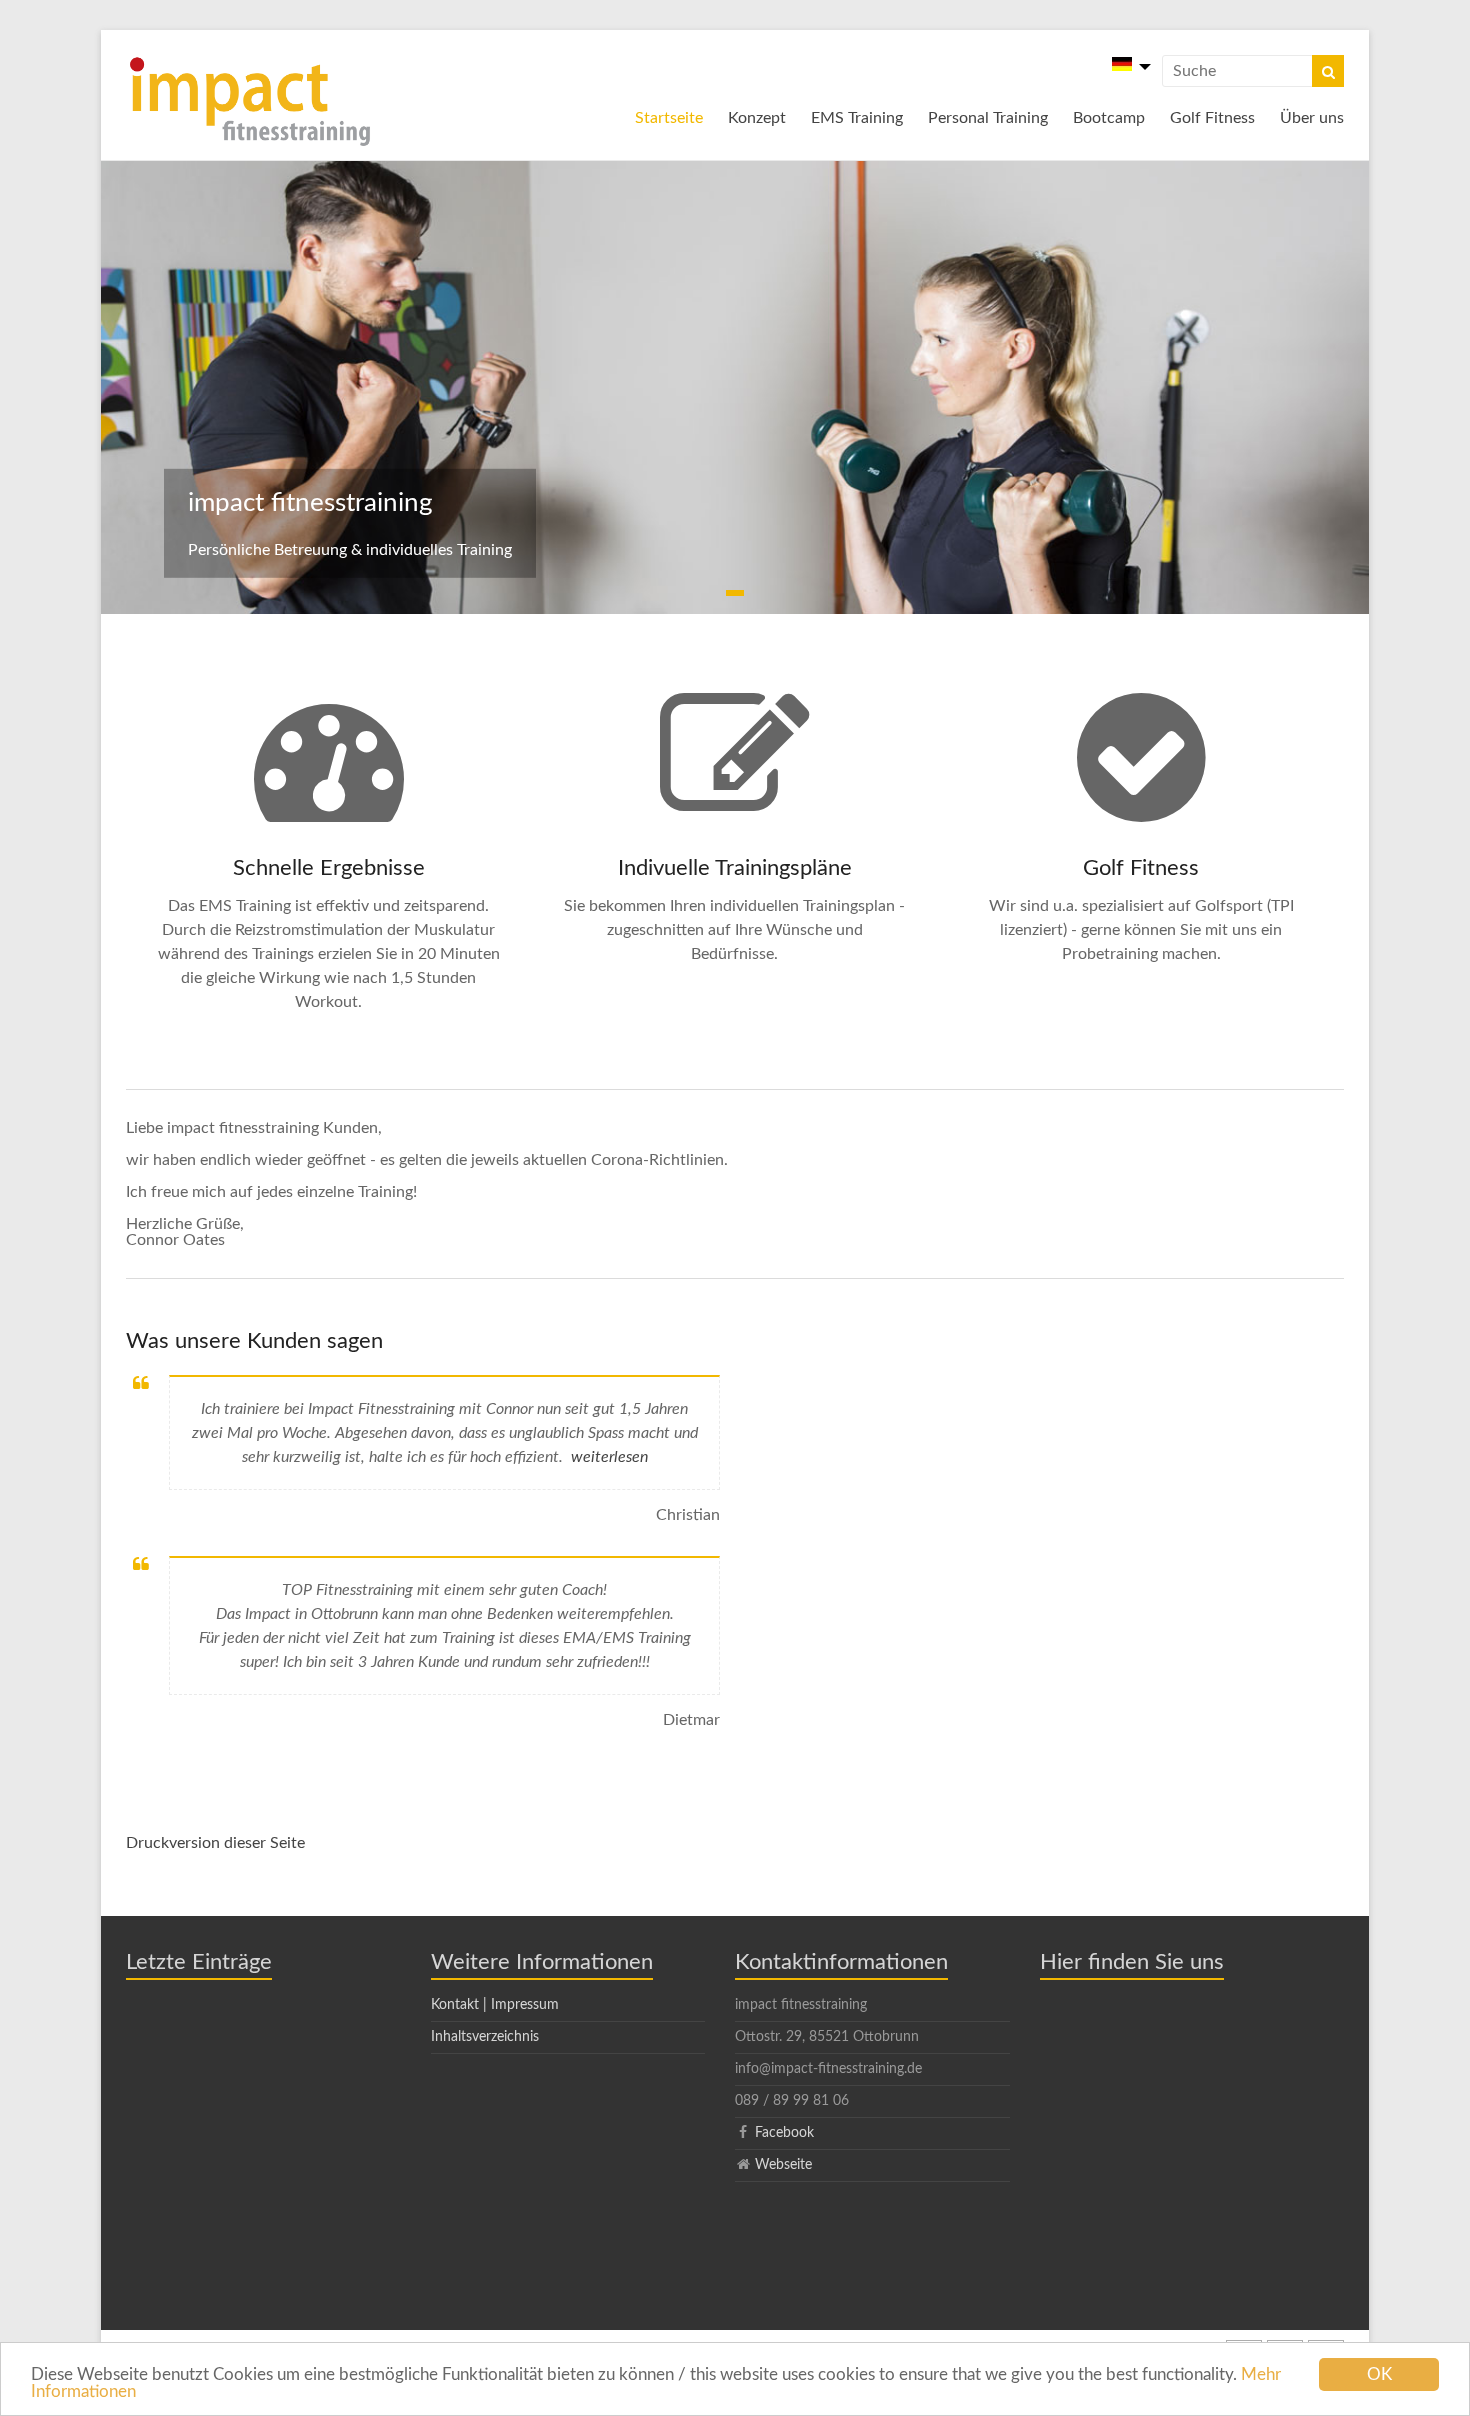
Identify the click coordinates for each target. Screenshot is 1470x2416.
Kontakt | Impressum (495, 2005)
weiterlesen (609, 1457)
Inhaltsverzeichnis (485, 2037)
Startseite (669, 118)
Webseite (783, 2165)
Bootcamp (1109, 118)
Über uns (1312, 118)
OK (1379, 2374)
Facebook (784, 2133)
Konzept (757, 118)
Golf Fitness (1212, 118)
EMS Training (857, 118)
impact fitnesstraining (310, 503)
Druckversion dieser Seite (215, 1843)
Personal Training (988, 118)
